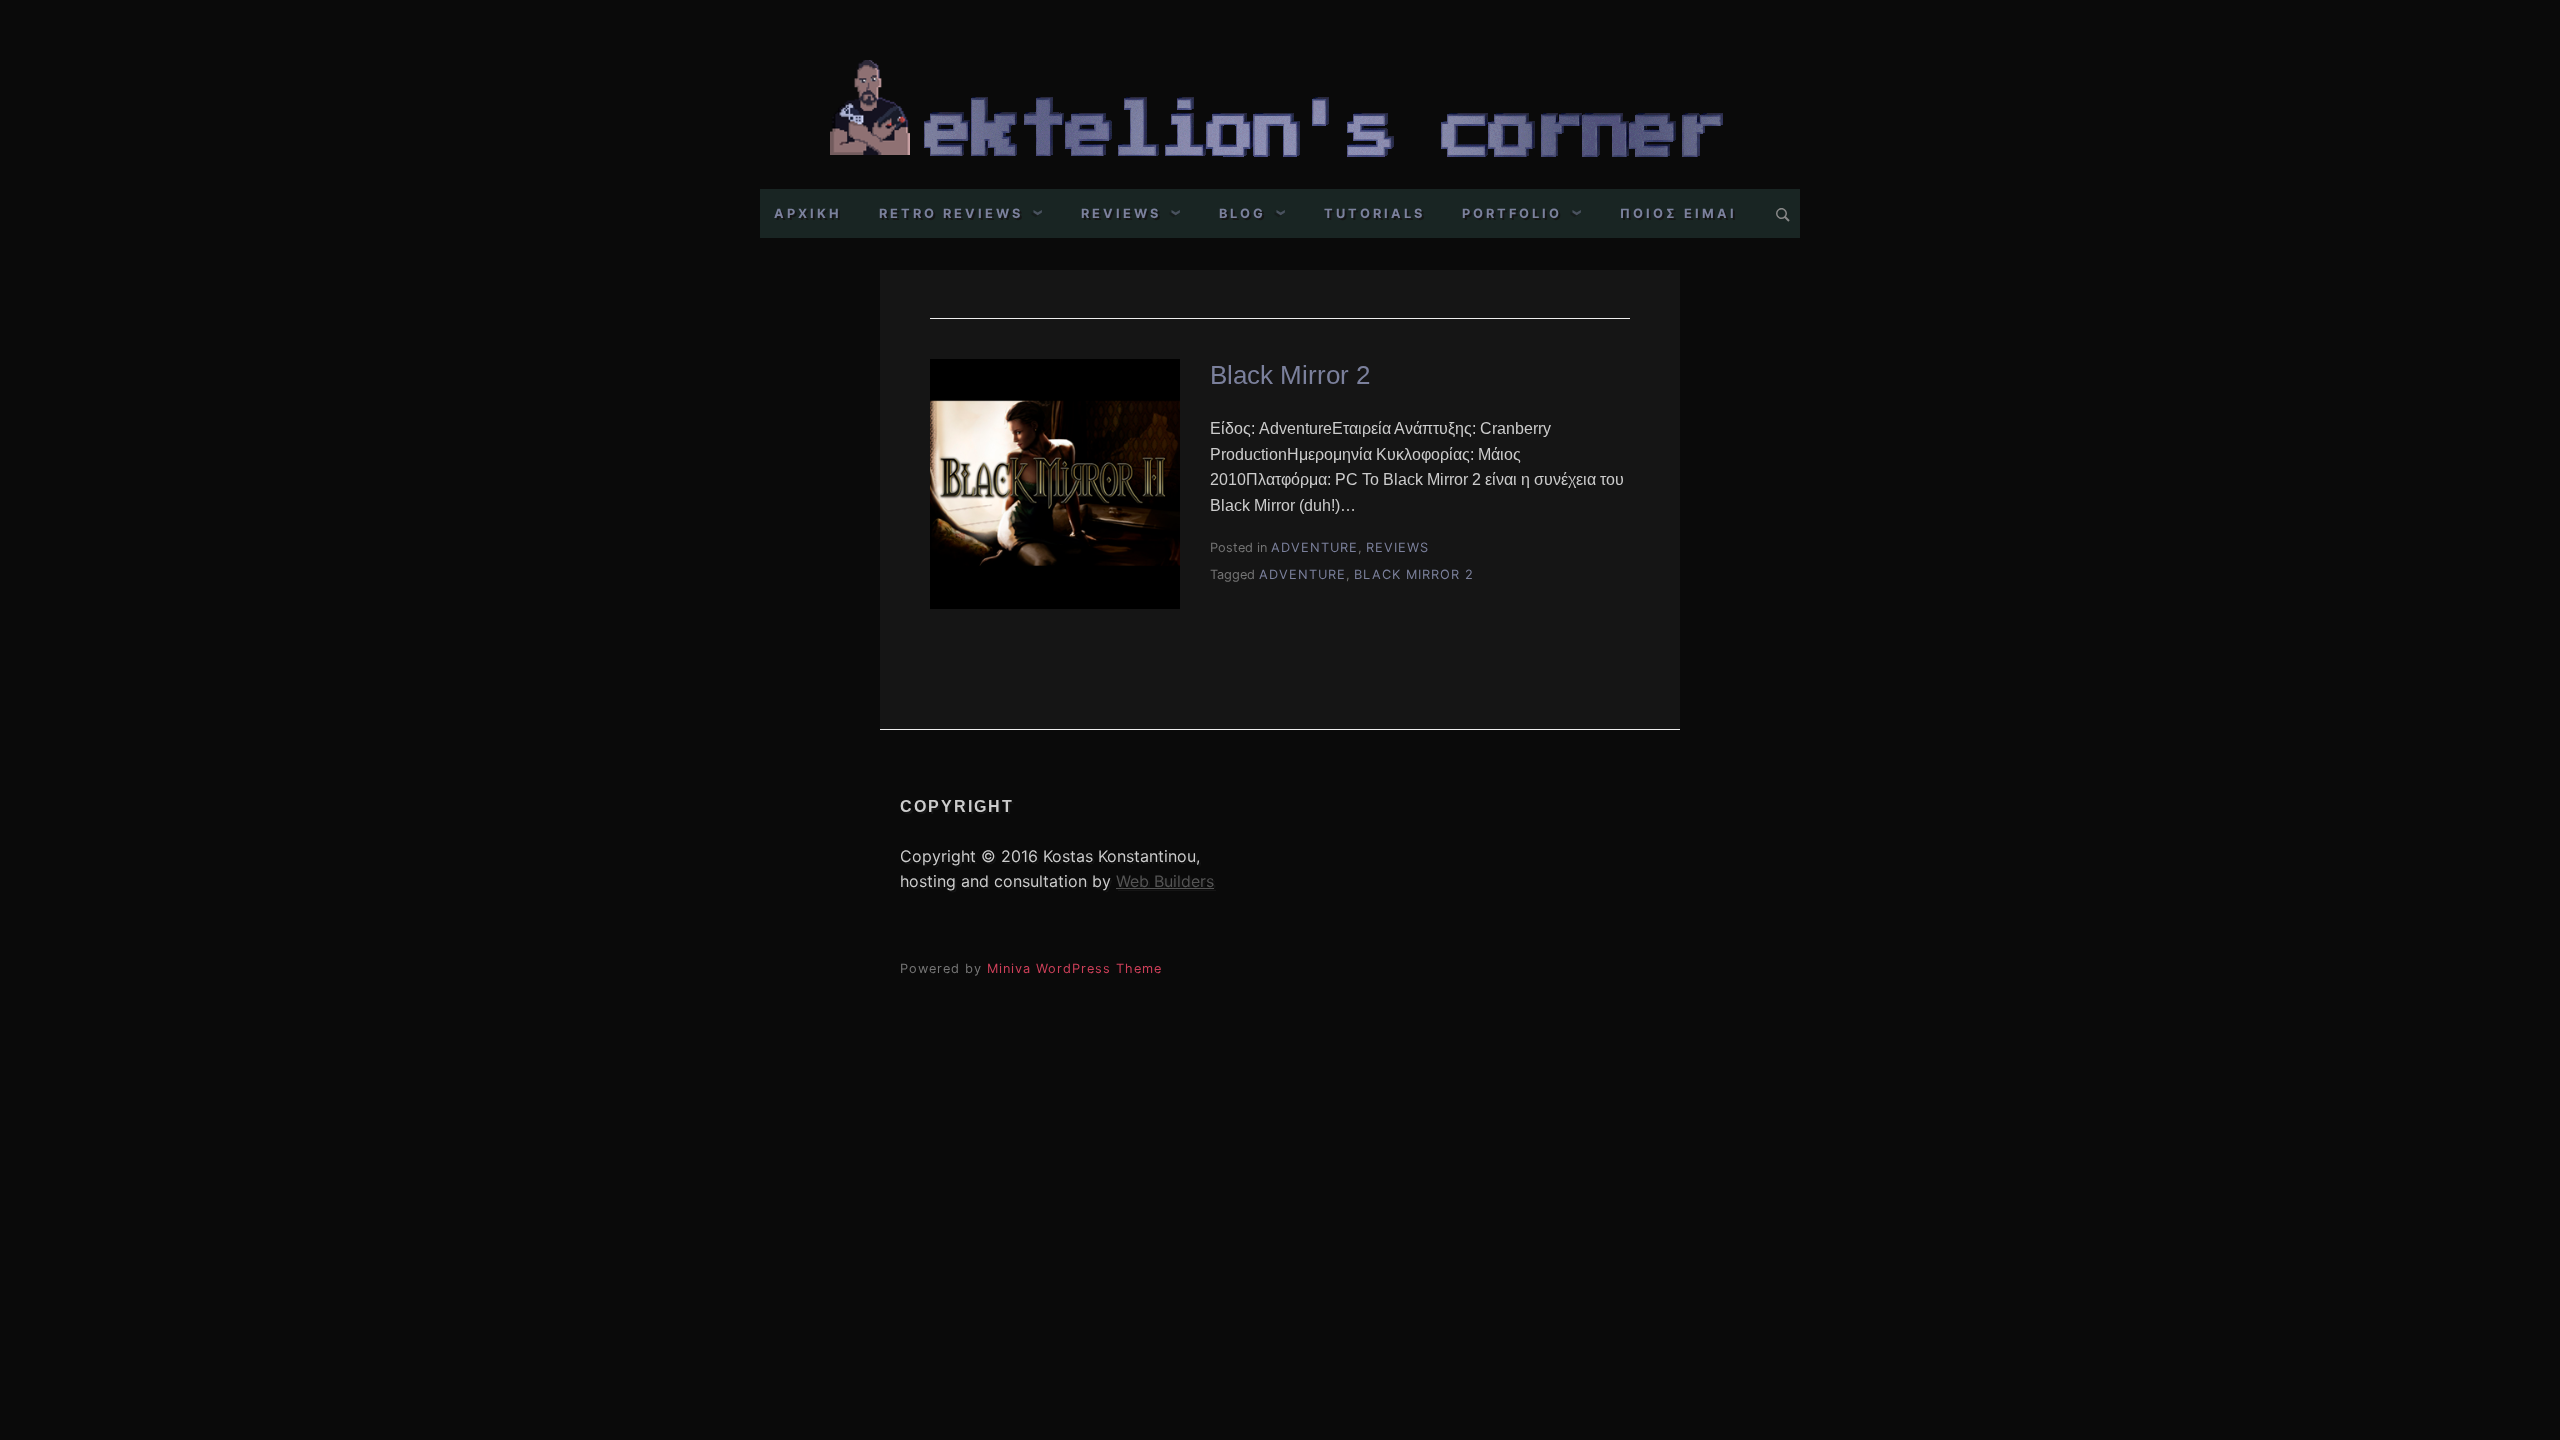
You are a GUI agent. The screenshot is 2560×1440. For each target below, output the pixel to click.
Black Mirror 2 (1290, 375)
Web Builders (1165, 881)
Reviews (1121, 213)
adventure (1302, 574)
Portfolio (1512, 213)
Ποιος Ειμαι (1678, 213)
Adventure (1314, 547)
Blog (1242, 213)
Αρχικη (808, 213)
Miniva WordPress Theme (1074, 968)
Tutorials (1374, 213)
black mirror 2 (1414, 574)
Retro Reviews (951, 213)
